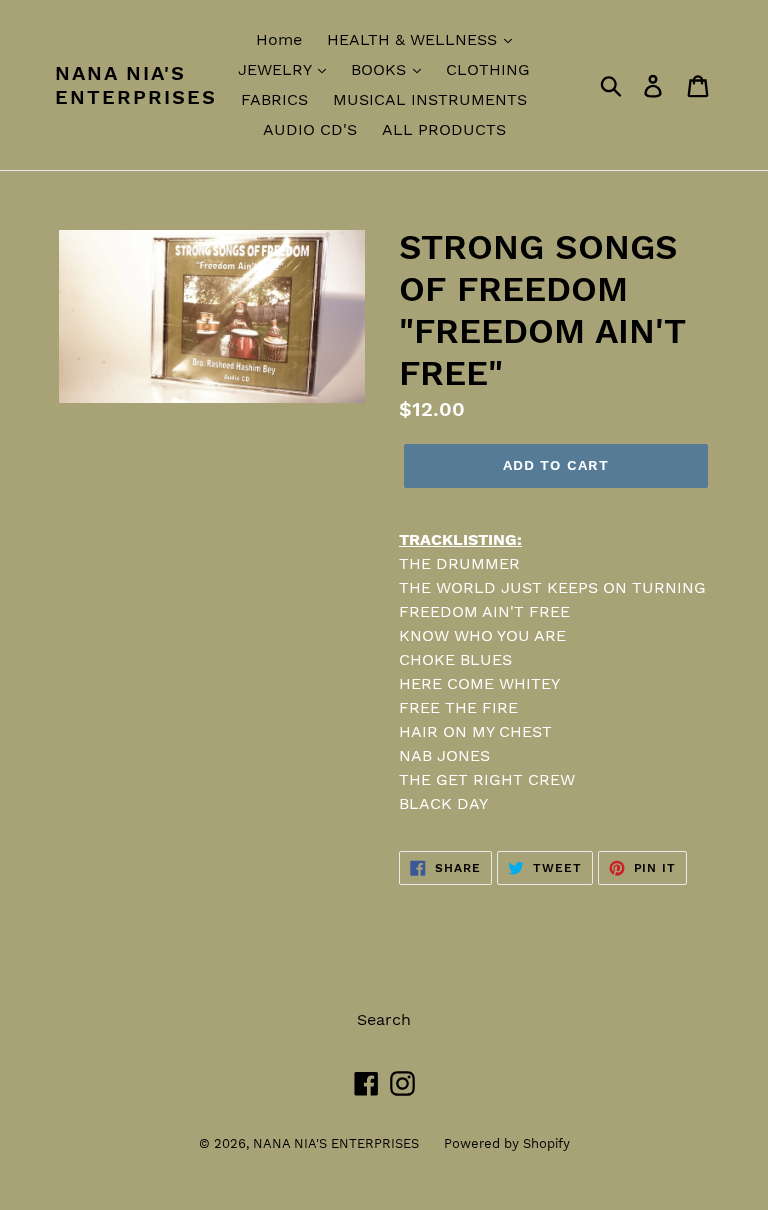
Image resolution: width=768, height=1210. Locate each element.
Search (384, 1019)
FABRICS (274, 99)
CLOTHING (488, 69)
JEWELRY (277, 69)
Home (279, 39)
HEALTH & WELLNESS (414, 39)
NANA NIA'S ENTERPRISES (136, 85)
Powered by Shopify (507, 1143)
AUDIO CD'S (310, 129)
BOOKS (381, 69)
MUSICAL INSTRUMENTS (430, 99)
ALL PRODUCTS (444, 129)
